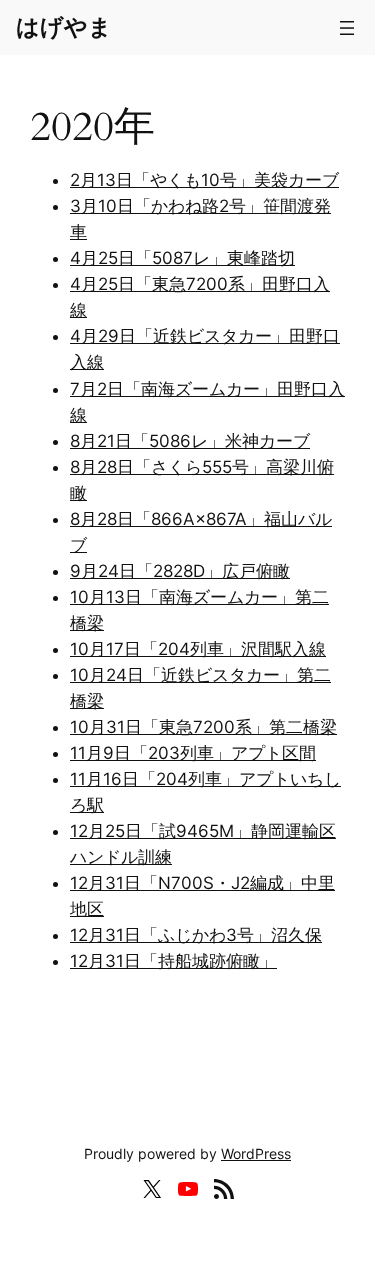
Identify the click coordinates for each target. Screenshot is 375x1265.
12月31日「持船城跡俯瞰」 (173, 961)
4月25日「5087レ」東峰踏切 (182, 258)
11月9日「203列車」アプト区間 (193, 753)
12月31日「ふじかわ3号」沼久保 (196, 935)
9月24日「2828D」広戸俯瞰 (180, 571)
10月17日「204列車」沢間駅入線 (198, 649)
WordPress (256, 1153)
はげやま (64, 27)
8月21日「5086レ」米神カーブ (190, 441)
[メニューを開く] (347, 28)
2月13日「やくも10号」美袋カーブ (204, 180)
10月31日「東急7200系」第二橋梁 (203, 727)
